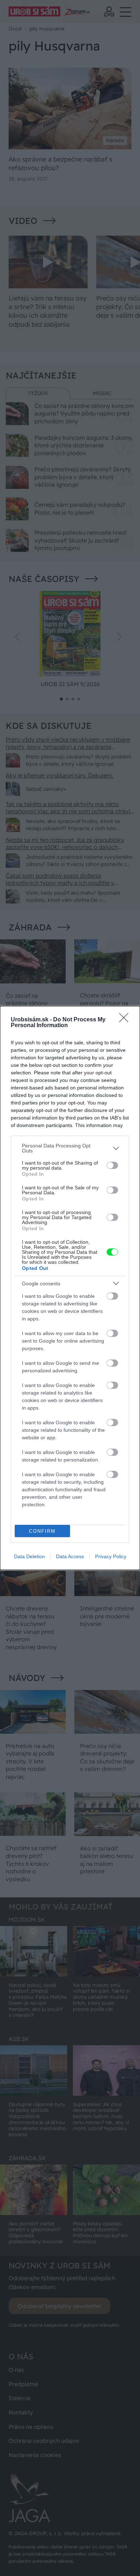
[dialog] (70, 1288)
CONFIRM (42, 1531)
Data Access (70, 1556)
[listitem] (70, 1148)
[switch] (112, 1165)
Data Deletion (29, 1556)
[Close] (126, 1020)
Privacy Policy (111, 1556)
